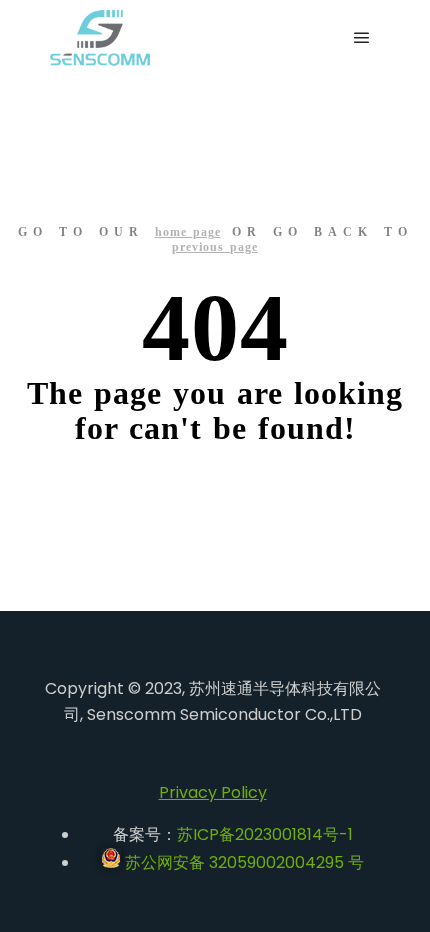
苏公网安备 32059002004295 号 (242, 862)
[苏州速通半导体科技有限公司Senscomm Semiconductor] (100, 38)
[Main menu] (362, 38)
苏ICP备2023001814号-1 (265, 834)
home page (188, 232)
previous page (215, 247)
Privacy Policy (213, 792)
